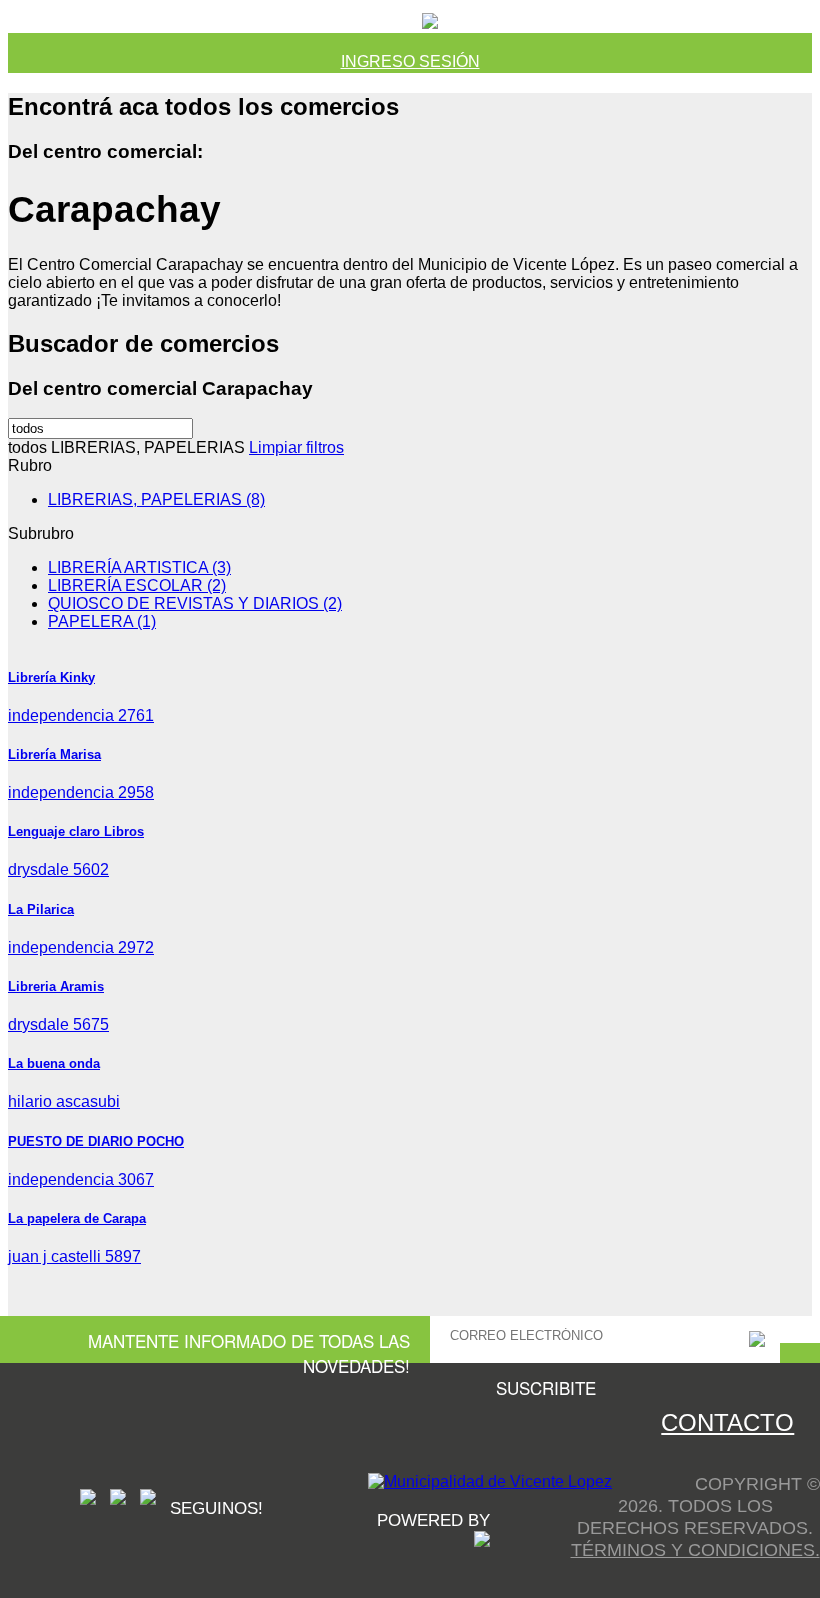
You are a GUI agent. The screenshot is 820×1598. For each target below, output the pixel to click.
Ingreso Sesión (410, 61)
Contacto (727, 1422)
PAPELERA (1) (102, 621)
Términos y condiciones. (695, 1549)
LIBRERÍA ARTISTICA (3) (139, 567)
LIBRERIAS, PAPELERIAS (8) (156, 499)
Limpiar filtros (296, 447)
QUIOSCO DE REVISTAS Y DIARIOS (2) (195, 603)
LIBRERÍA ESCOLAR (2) (137, 585)
